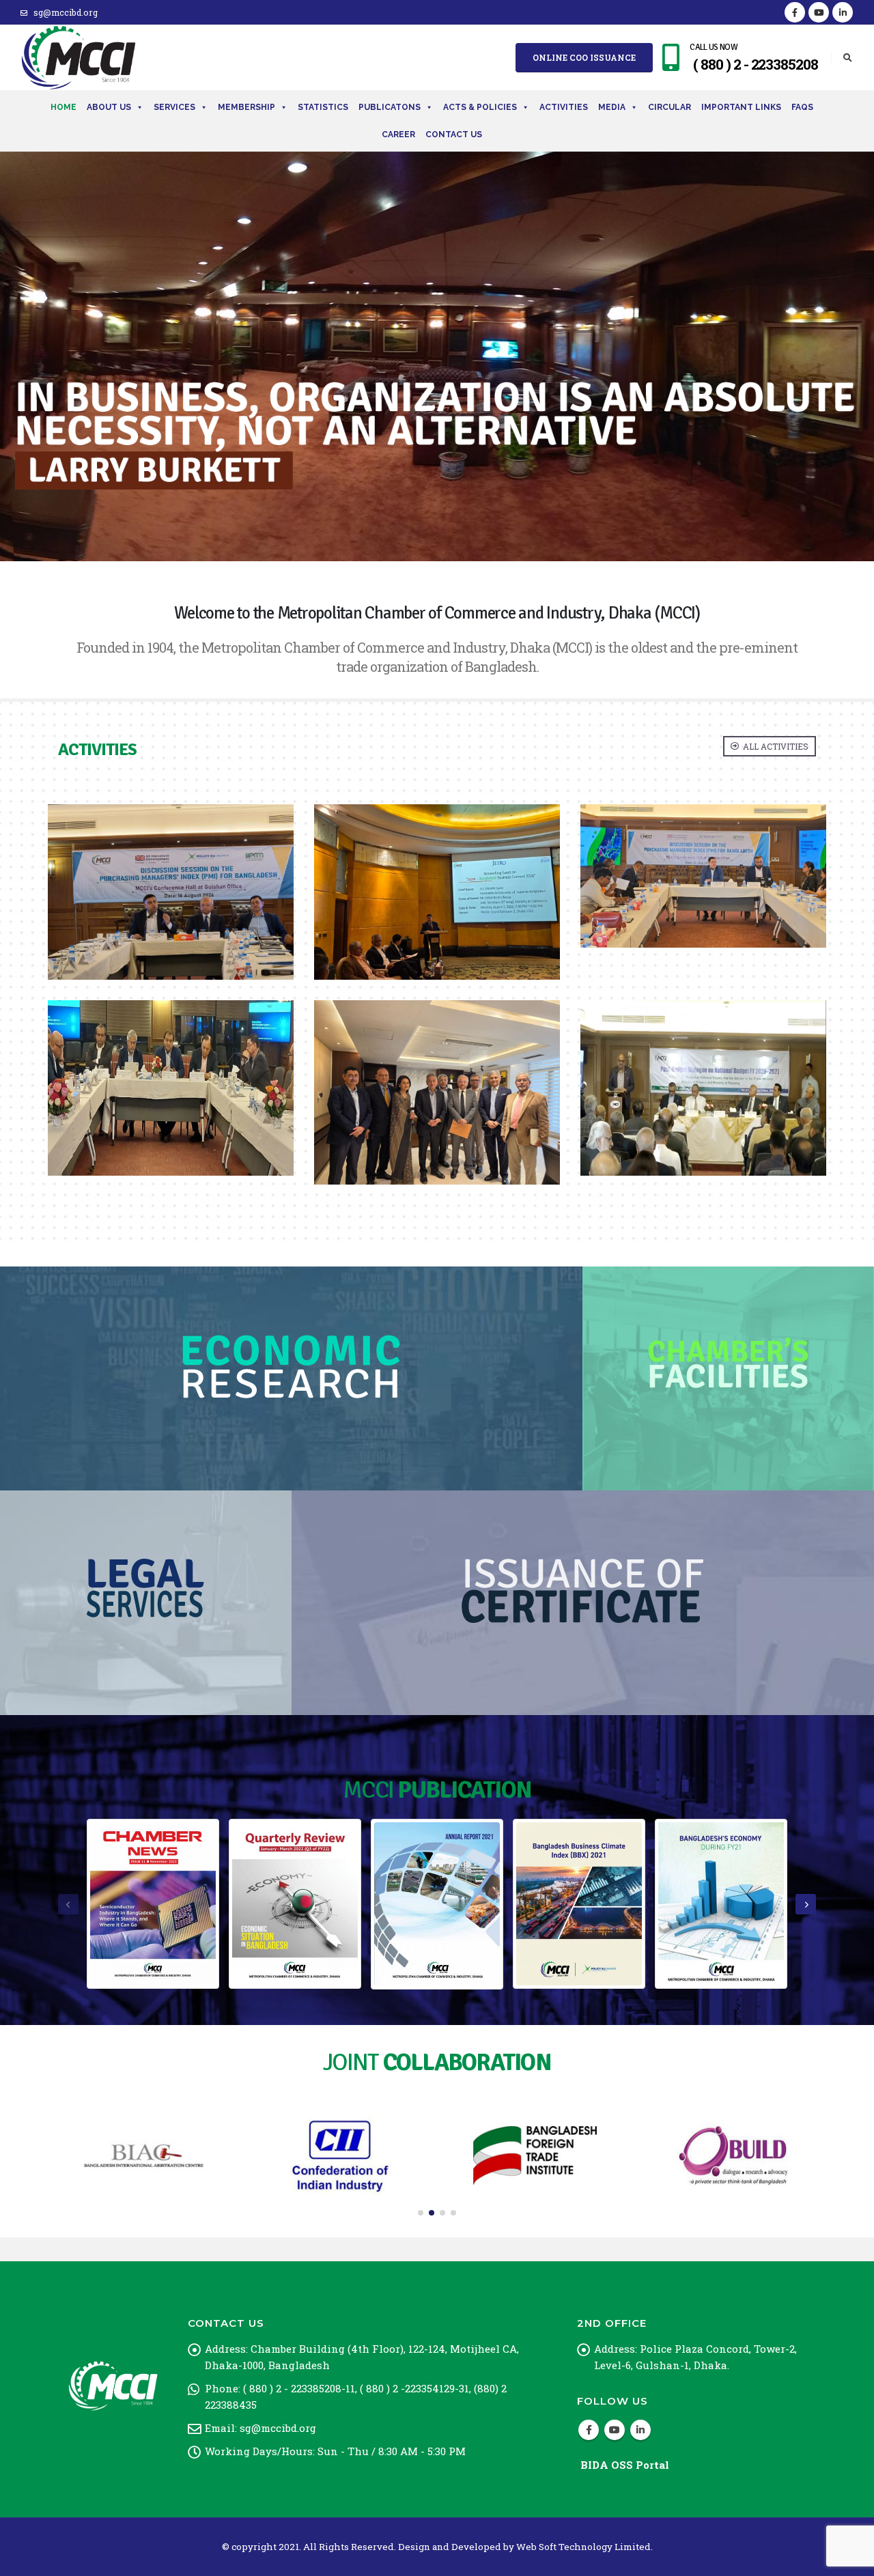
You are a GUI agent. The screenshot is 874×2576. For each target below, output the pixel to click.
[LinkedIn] (843, 12)
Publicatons (390, 107)
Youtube (615, 2430)
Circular (669, 107)
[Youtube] (819, 12)
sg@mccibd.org (66, 12)
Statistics (323, 107)
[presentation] (68, 1904)
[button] (421, 2213)
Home (64, 107)
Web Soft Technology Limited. (584, 2547)
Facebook (589, 2430)
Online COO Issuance (584, 57)
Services (174, 107)
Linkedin (640, 2430)
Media (612, 107)
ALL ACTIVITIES (775, 746)
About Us (109, 107)
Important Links (741, 107)
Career (398, 135)
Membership (246, 107)
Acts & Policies (480, 107)
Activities (564, 107)
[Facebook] (795, 12)
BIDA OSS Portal (625, 2465)
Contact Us (454, 135)
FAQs (802, 107)
